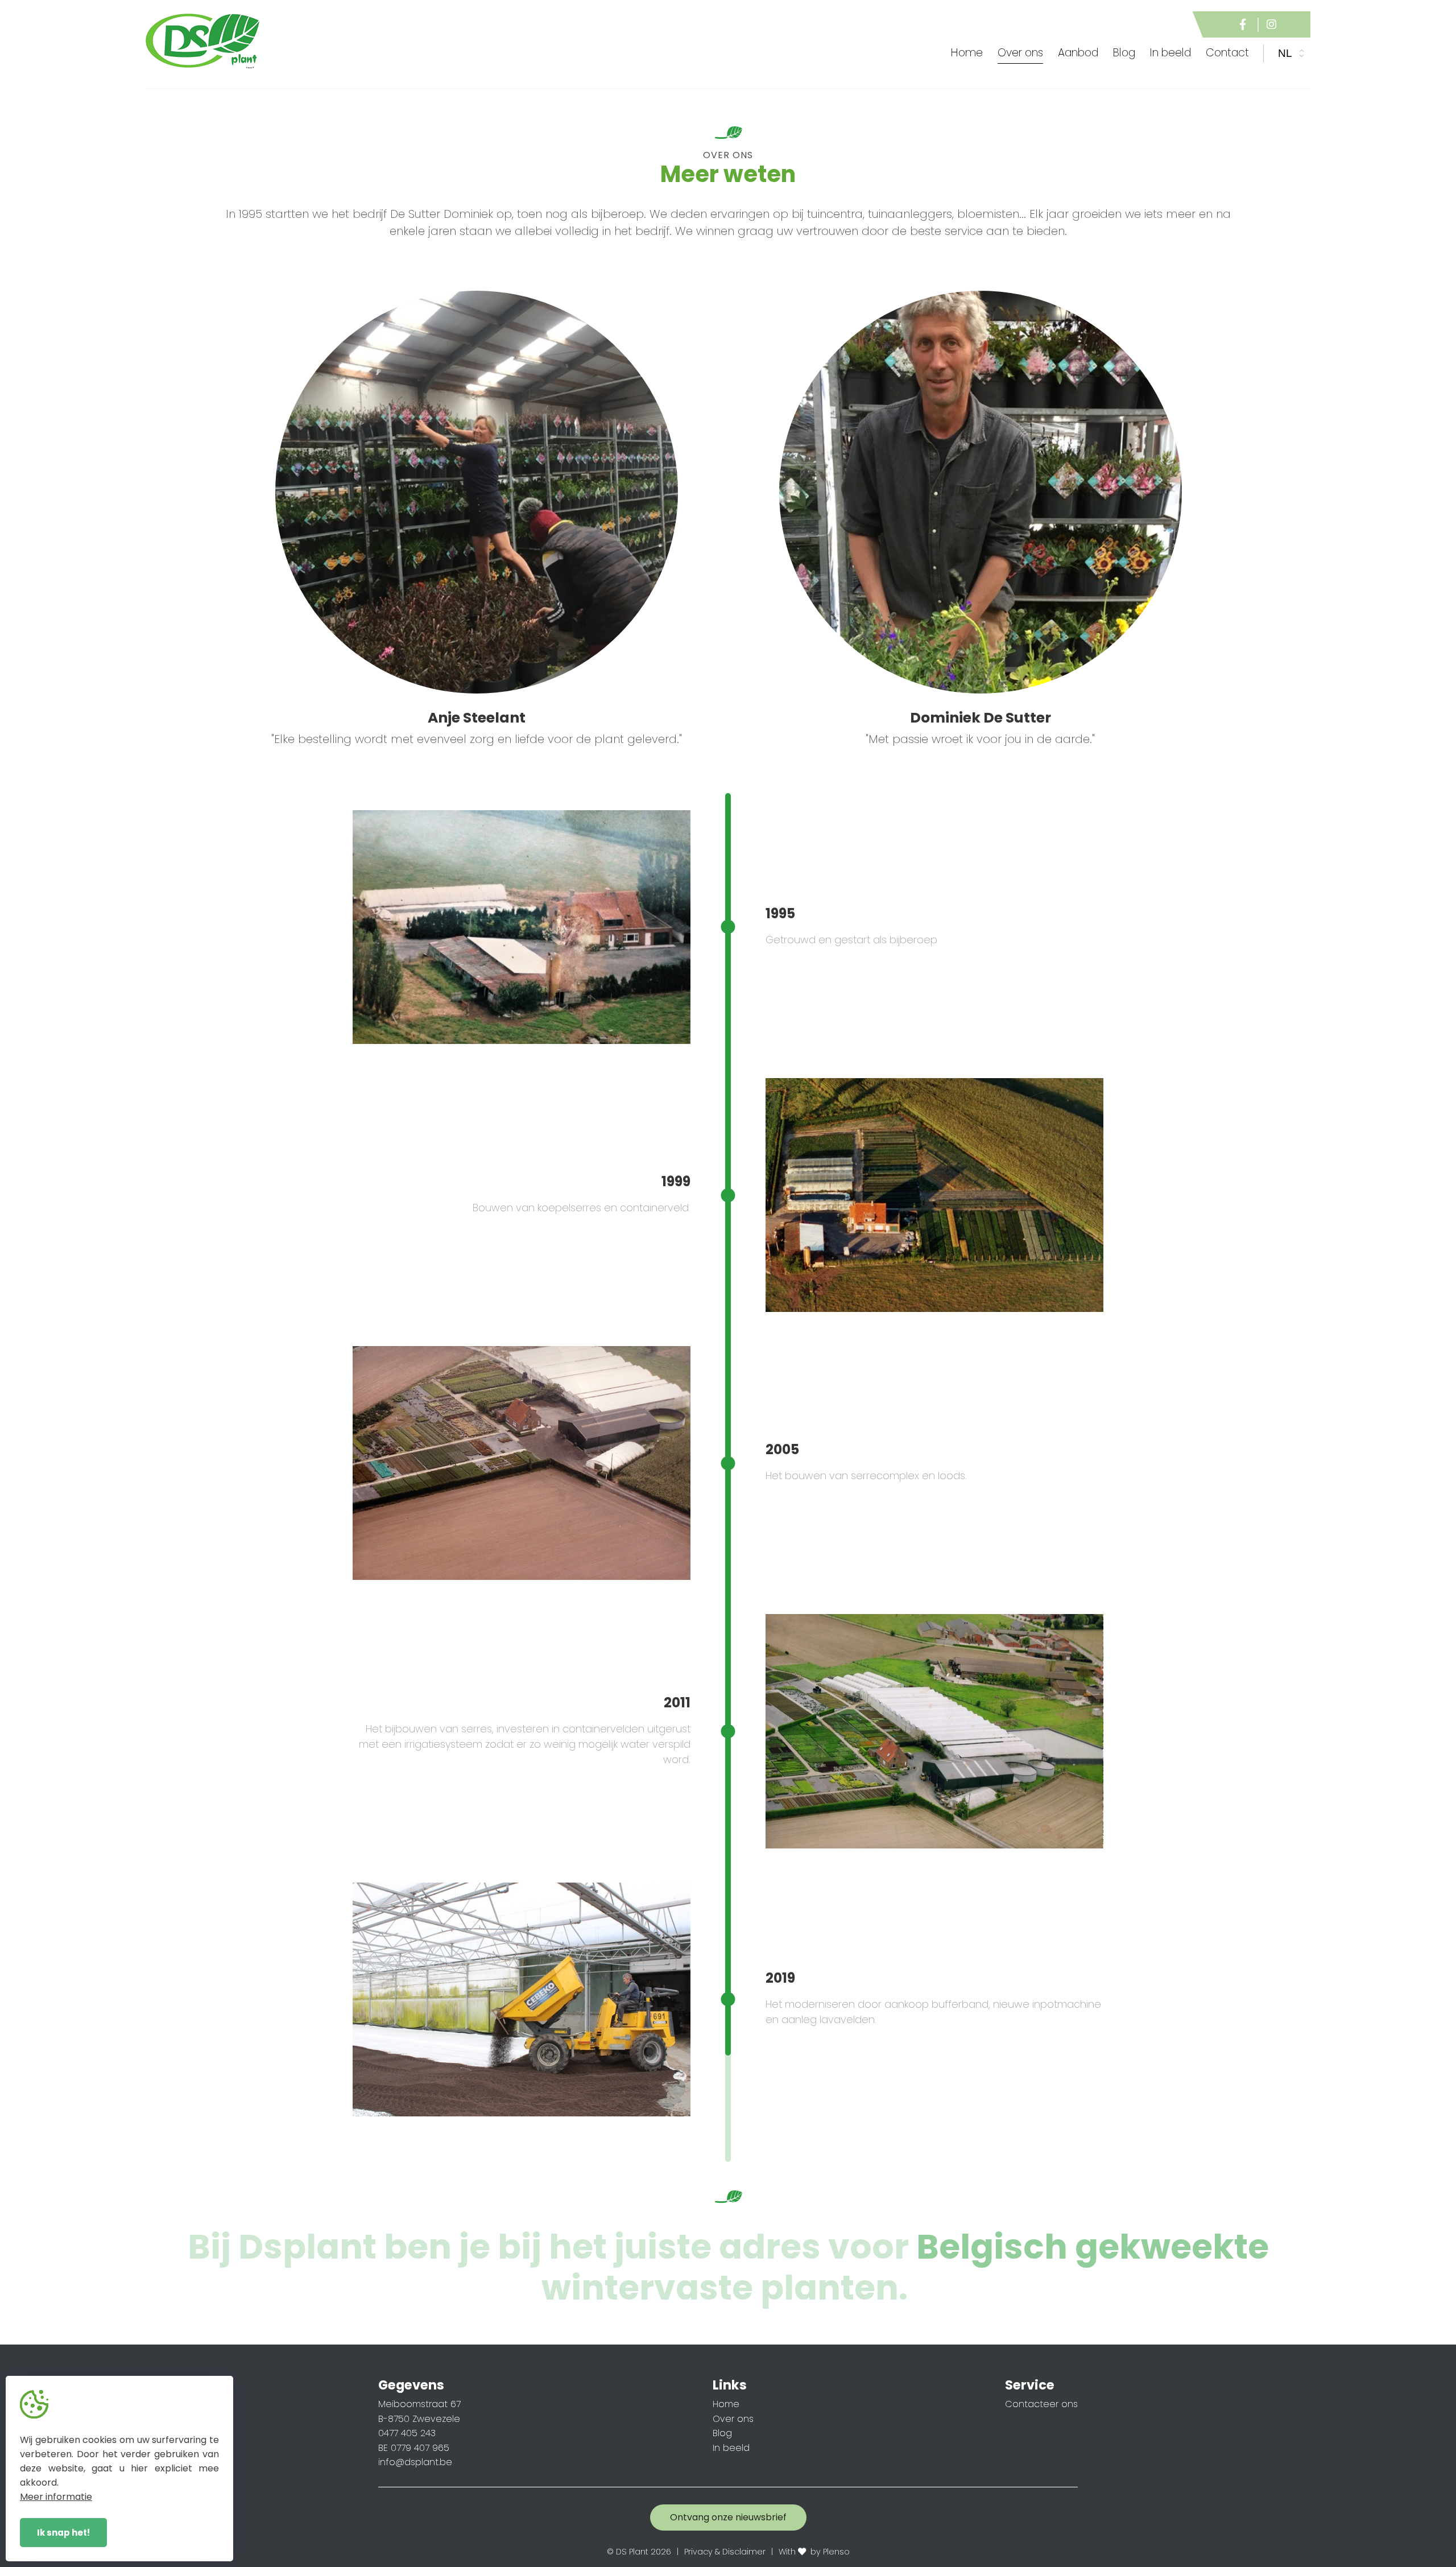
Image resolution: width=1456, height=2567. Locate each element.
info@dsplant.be (415, 2462)
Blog (722, 2433)
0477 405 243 (407, 2433)
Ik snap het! (63, 2533)
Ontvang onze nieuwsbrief (728, 2517)
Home (967, 53)
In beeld (731, 2448)
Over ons (733, 2419)
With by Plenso (814, 2552)
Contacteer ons (1041, 2404)
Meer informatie (56, 2497)
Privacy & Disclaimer (725, 2552)
